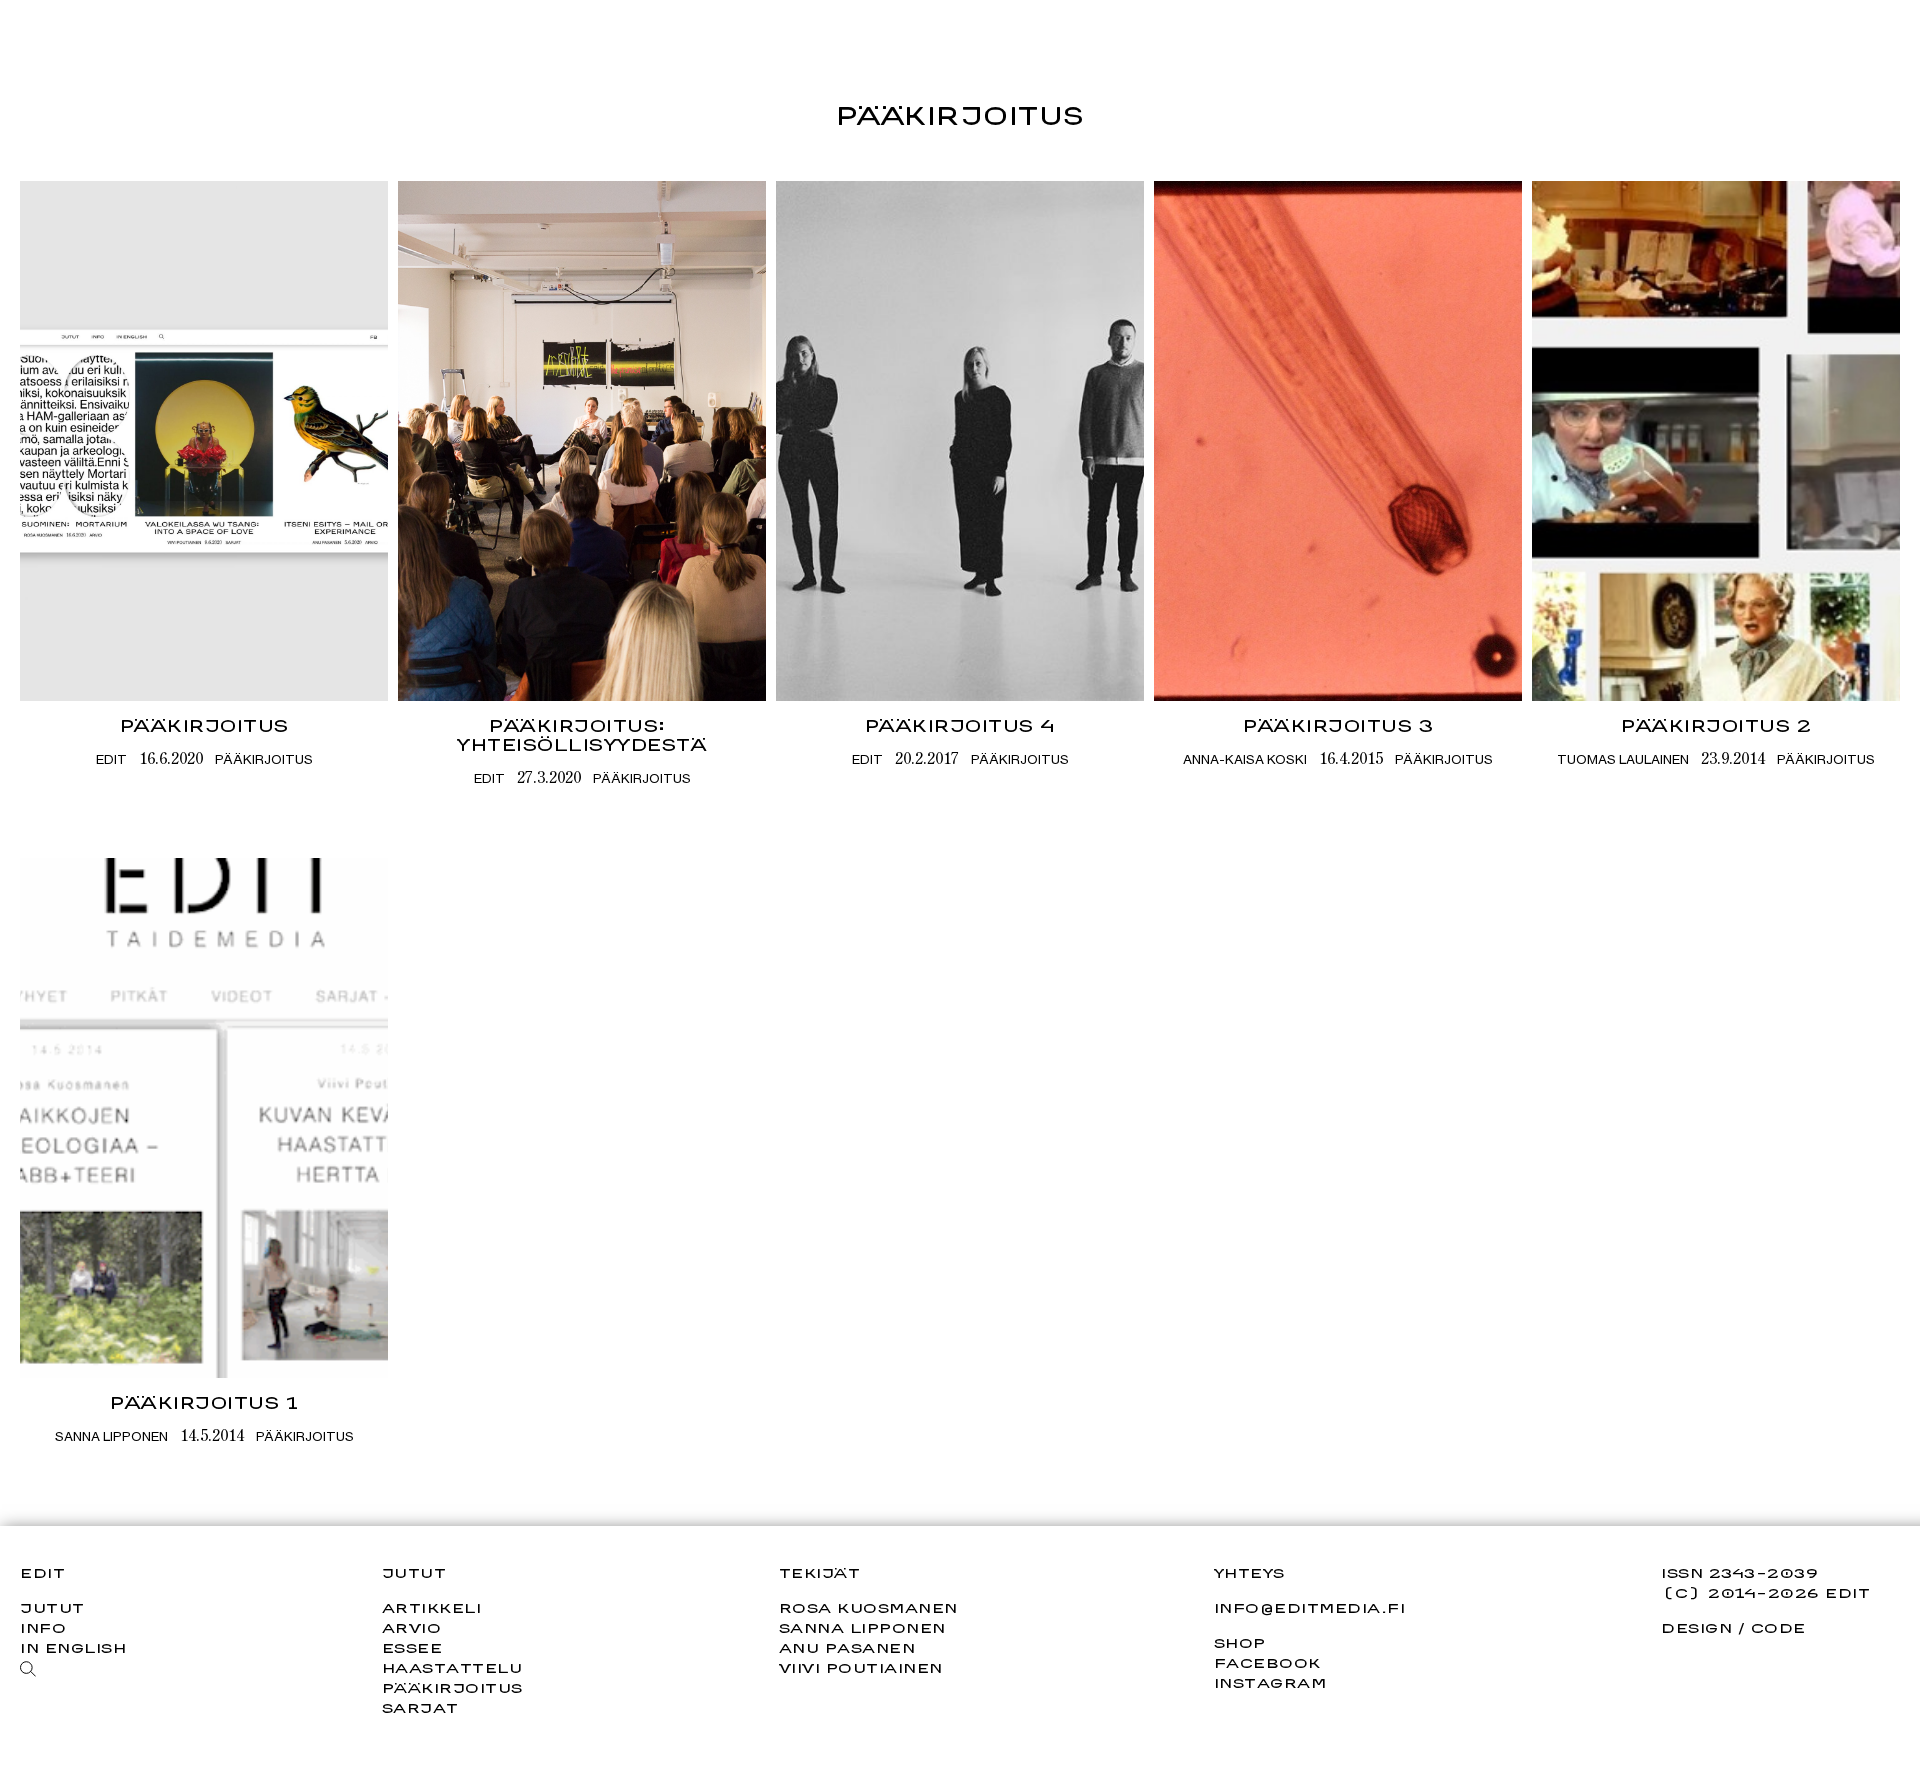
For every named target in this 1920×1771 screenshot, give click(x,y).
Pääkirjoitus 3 (1338, 725)
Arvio (412, 1627)
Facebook (1267, 1663)
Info (43, 1627)
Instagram (1270, 1683)
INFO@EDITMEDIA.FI (1310, 1608)
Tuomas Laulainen (1623, 759)
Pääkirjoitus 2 (1716, 725)
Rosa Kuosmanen (868, 1607)
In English (73, 1647)
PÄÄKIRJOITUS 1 (204, 1402)
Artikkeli (432, 1607)
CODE (1778, 1627)
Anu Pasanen (847, 1647)
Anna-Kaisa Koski (1245, 759)
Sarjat (420, 1707)
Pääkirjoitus (204, 725)
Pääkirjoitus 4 (960, 725)
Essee (412, 1647)
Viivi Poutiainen (861, 1667)
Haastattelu (452, 1667)
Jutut (52, 1607)
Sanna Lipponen (111, 1436)
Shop (1240, 1643)
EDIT (111, 759)
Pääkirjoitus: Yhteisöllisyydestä (582, 735)
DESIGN (1696, 1627)
